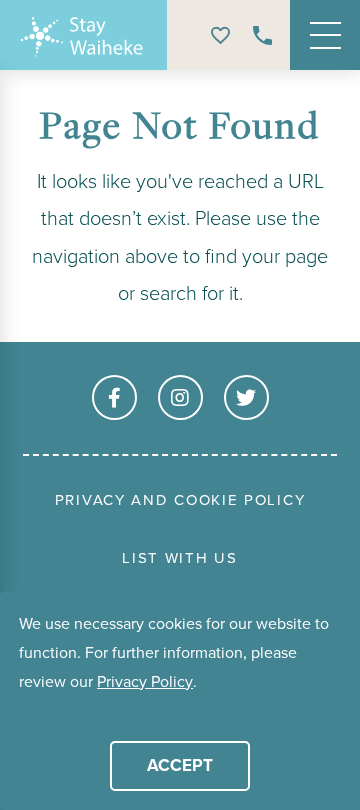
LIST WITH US (179, 558)
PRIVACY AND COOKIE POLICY (180, 500)
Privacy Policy (145, 681)
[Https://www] (114, 397)
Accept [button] (180, 765)
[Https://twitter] (246, 397)
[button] (22, 712)
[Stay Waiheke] (85, 35)
